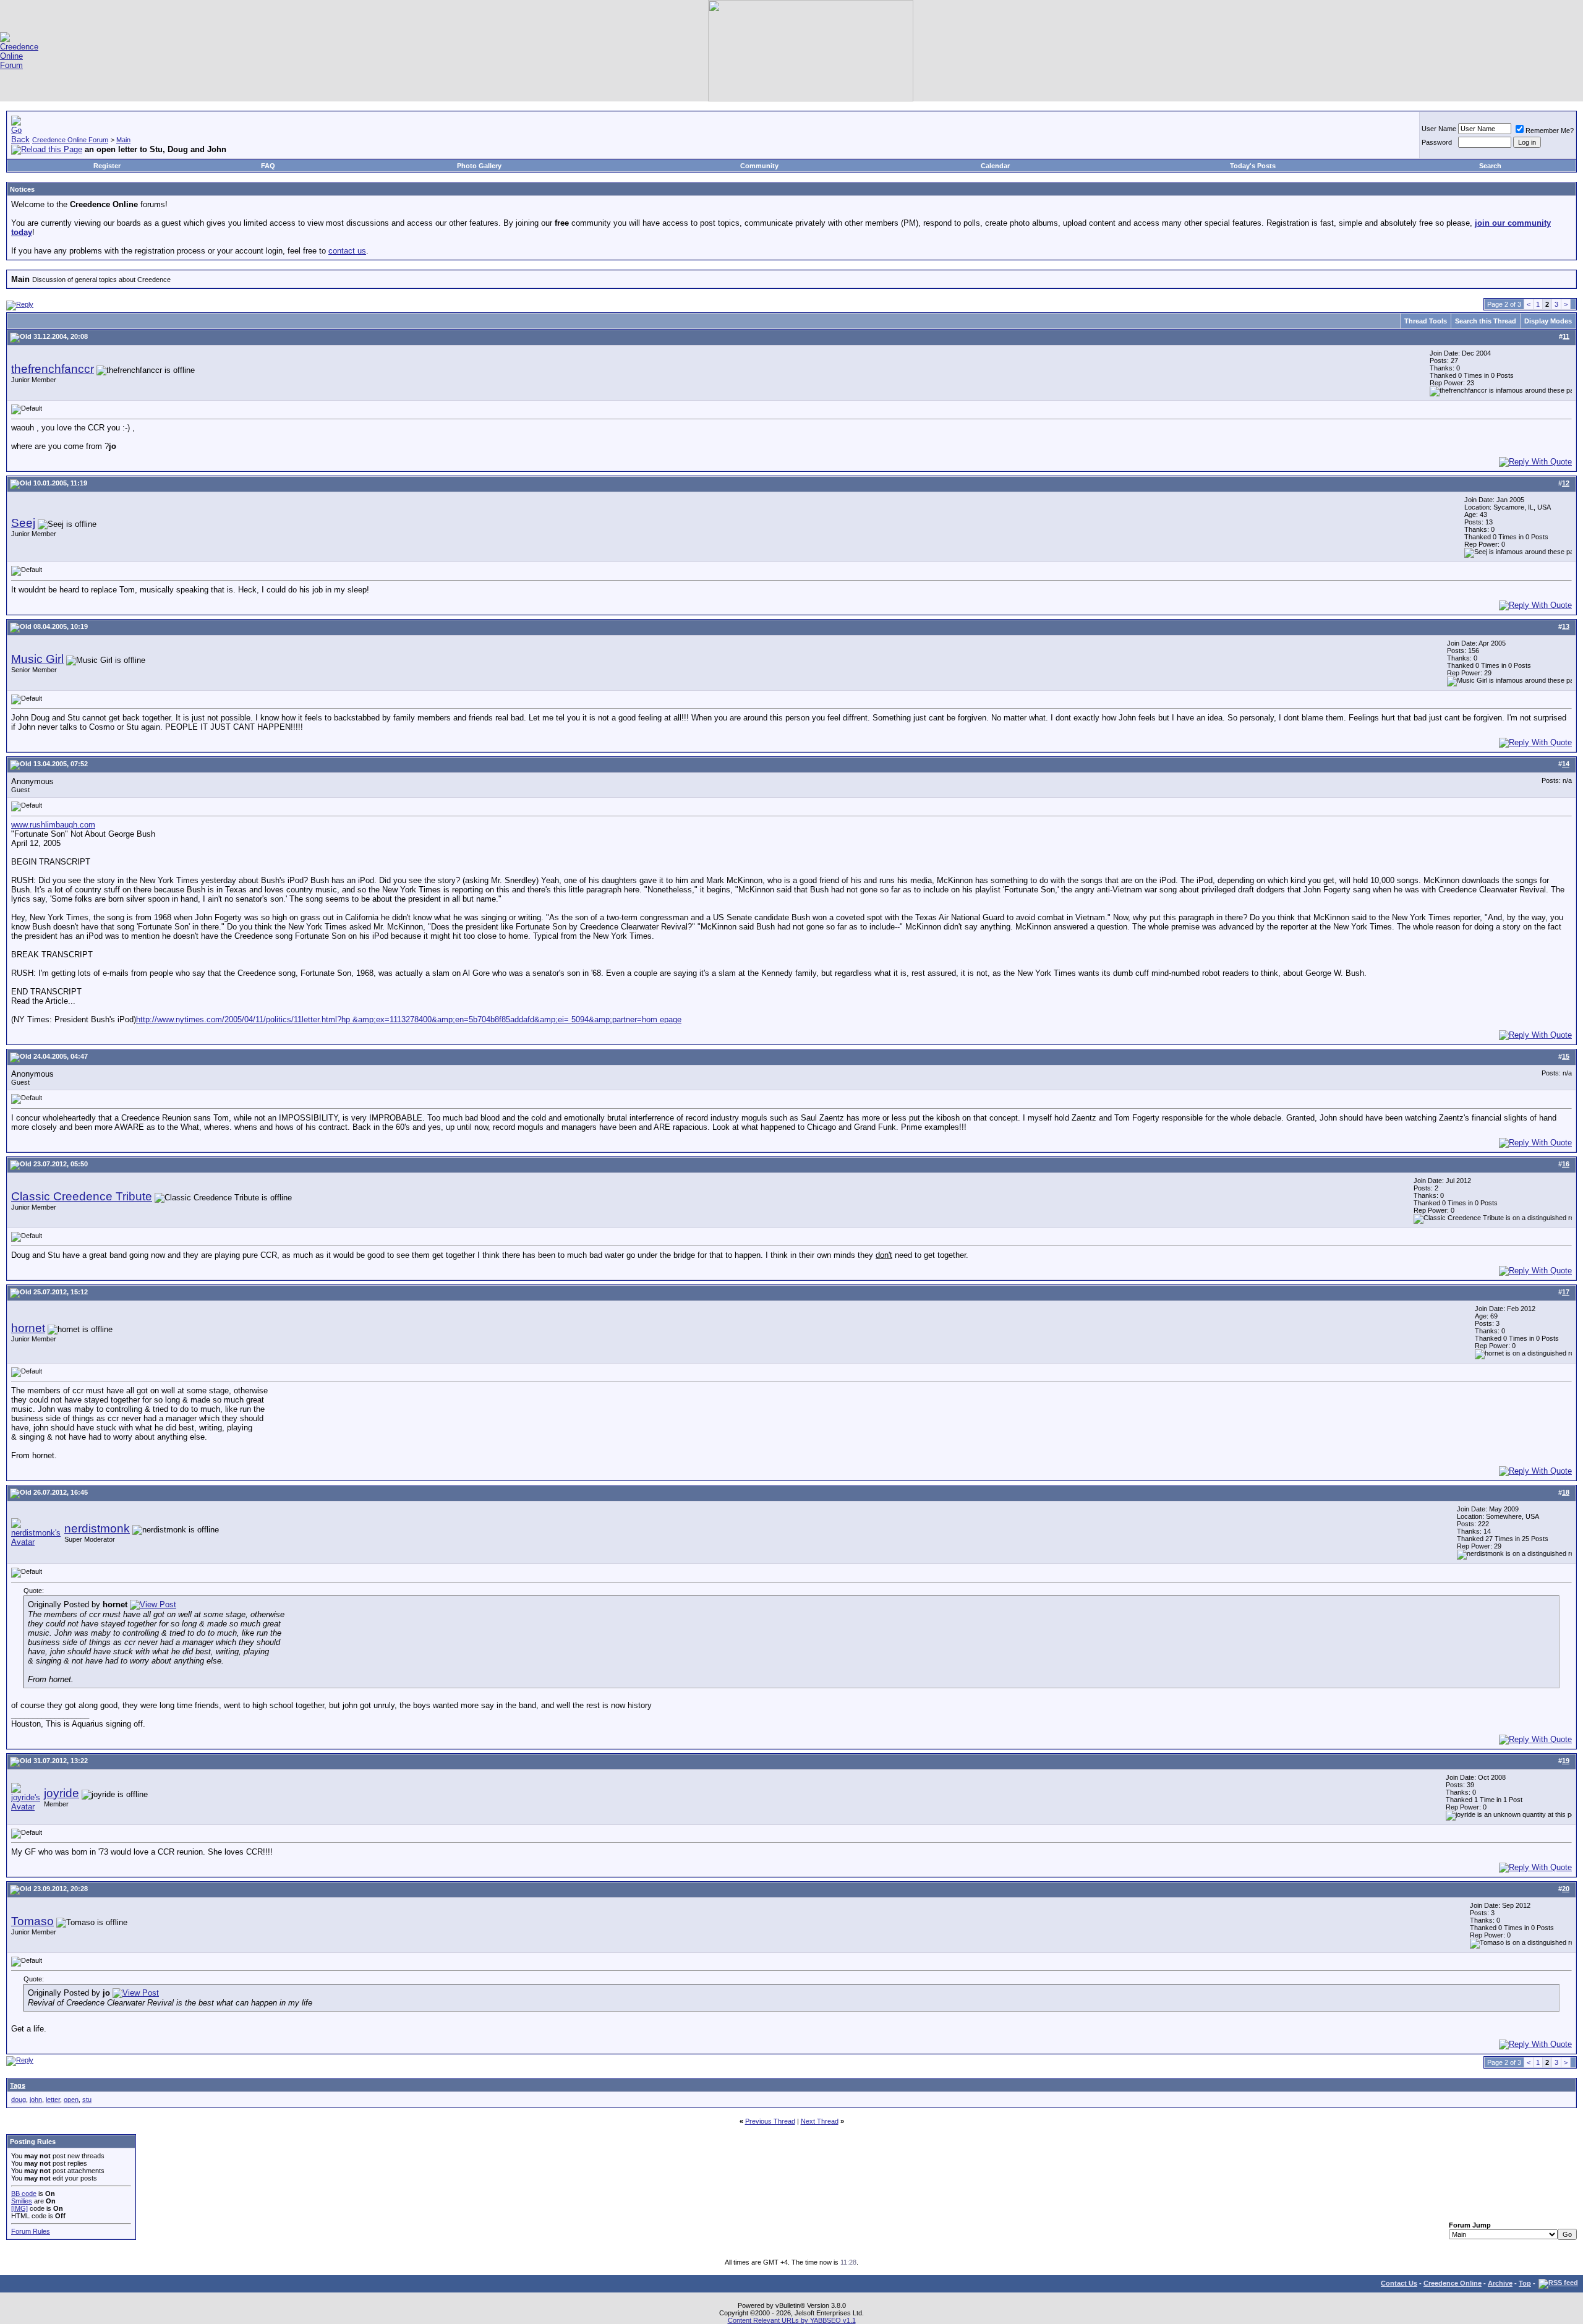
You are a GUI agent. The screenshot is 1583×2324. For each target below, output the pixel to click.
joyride (62, 1793)
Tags (18, 2085)
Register (107, 166)
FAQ (268, 166)
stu (87, 2100)
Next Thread (820, 2121)
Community (759, 166)
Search (1490, 166)
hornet (28, 1328)
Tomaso (32, 1921)
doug (19, 2100)
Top (1525, 2283)
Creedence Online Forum (70, 140)
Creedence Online (1453, 2283)
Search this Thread (1486, 321)
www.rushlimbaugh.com (53, 825)
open (71, 2100)
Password (1437, 142)
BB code (24, 2194)
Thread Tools (1426, 321)
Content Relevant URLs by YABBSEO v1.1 (792, 2320)
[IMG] (19, 2208)
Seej (23, 523)
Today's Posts (1253, 166)
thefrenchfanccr (53, 369)
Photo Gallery (479, 166)
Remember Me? (1550, 130)
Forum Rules (31, 2231)
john (36, 2100)
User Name (1439, 129)
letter (53, 2100)
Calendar (995, 166)
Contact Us (1399, 2283)
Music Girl (37, 659)
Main (123, 140)
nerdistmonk (97, 1528)
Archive (1500, 2283)
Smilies (22, 2201)
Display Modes (1548, 321)
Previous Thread (770, 2121)
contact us (347, 251)
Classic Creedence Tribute (82, 1196)
